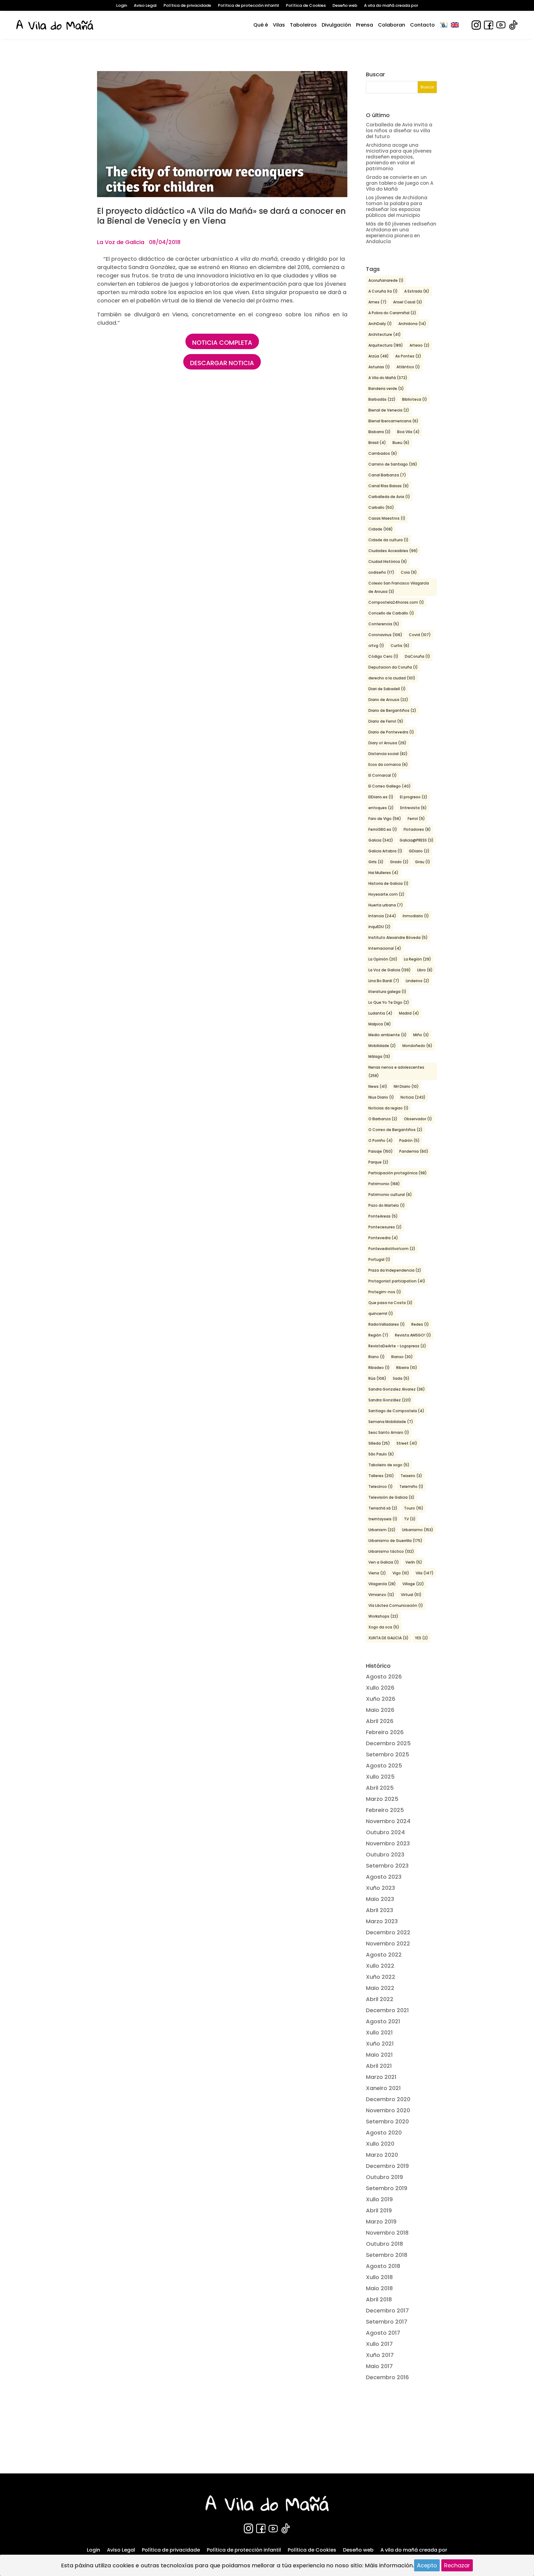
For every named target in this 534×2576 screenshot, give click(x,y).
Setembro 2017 (387, 2322)
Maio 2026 (380, 1710)
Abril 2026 (380, 1721)
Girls (376, 862)
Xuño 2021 (380, 2044)
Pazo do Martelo (387, 1205)
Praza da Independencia (395, 1270)
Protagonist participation (397, 1281)
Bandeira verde (386, 389)
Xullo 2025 (380, 1777)
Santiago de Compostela (396, 1411)
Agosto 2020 (384, 2133)
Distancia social (388, 754)
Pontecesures (385, 1227)
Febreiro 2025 (385, 1810)
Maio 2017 (379, 2366)
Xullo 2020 (380, 2144)
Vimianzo (381, 1595)
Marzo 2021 (381, 2077)
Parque (378, 1162)
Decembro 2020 (388, 2099)
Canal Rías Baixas (389, 486)
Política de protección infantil (248, 6)
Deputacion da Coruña (393, 667)
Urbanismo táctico (391, 1551)
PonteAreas (383, 1216)
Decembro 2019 (387, 2166)
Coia (409, 572)
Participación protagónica (398, 1173)
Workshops (383, 1616)
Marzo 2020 (382, 2155)
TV (410, 1519)
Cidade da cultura (388, 540)
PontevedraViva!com (392, 1249)
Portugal (379, 1259)
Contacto (422, 25)
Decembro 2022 (388, 1932)
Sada (401, 1378)
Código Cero (383, 656)
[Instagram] (476, 25)
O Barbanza (383, 1119)
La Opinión (383, 959)
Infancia (382, 916)
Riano (377, 1357)
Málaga (379, 1056)
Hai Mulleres (383, 873)
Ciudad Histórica (388, 562)
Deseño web (345, 6)
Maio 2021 (379, 2055)
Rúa (377, 1378)
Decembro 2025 (388, 1743)
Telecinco (381, 1486)
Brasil (377, 443)
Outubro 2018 (384, 2244)
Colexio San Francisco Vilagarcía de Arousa (399, 587)
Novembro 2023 (388, 1843)
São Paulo (381, 1454)
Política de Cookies (306, 6)
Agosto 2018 (383, 2266)
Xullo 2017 (379, 2344)
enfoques (381, 808)
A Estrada (417, 291)
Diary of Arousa (387, 743)
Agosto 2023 (384, 1877)
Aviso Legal (145, 6)
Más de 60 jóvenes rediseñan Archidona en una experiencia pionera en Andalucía (401, 233)
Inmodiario (416, 916)
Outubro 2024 (385, 1832)
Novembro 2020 (388, 2110)
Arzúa (379, 356)
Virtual (411, 1595)
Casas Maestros (387, 518)
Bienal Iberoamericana (393, 421)
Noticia (413, 1097)
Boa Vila (408, 432)
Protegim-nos (385, 1292)
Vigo (401, 1573)
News (378, 1086)
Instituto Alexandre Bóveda (398, 937)
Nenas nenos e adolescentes (396, 1071)
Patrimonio (384, 1184)
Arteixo (420, 345)
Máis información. (390, 2565)
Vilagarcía (382, 1584)
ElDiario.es (381, 797)
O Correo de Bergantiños (395, 1130)
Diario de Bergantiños (392, 710)
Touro (414, 1508)
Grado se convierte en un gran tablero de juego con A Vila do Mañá (400, 183)
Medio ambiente (388, 1035)
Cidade (381, 529)
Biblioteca (415, 399)
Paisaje (381, 1151)
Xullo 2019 (379, 2199)
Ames (377, 302)
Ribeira (407, 1368)
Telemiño (411, 1486)
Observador (418, 1119)
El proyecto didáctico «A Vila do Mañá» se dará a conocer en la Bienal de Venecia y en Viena (221, 216)
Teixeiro (411, 1476)
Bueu (401, 443)
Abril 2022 (380, 1999)
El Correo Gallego (390, 786)
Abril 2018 (379, 2299)
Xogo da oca (384, 1627)
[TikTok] (513, 25)
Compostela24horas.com (396, 602)
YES (422, 1638)
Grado (399, 862)
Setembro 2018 (387, 2255)
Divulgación (336, 25)
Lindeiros (417, 981)
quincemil (381, 1313)
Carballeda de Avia (389, 497)
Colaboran (392, 25)
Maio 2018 (379, 2288)
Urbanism (382, 1530)
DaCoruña (417, 656)
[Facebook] (489, 25)
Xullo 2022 (380, 1966)
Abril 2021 (379, 2066)
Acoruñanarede (386, 280)
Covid (420, 635)
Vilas (279, 25)
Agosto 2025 (384, 1765)
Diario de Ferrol (386, 721)
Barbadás (382, 399)
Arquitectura (386, 345)
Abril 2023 (379, 1910)
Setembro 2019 (387, 2188)
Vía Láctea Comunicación (396, 1605)
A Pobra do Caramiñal (392, 313)
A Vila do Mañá (388, 378)
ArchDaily (380, 324)
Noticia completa (222, 343)
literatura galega (387, 992)
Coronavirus (385, 635)
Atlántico (408, 367)
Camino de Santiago (393, 464)
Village (413, 1584)
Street (407, 1443)
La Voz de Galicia (390, 970)
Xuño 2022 (381, 1977)
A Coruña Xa (383, 291)
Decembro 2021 (387, 2010)
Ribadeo (379, 1368)
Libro (425, 970)
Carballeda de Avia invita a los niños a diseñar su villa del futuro (399, 131)
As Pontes (408, 356)
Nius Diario (381, 1097)
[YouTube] (501, 25)
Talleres (381, 1476)
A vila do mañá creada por (391, 6)
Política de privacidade (187, 6)
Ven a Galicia (384, 1562)
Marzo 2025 (382, 1799)
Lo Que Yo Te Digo (389, 1002)
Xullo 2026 (380, 1688)
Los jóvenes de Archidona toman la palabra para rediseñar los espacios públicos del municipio (397, 206)
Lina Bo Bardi (384, 981)
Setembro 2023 (387, 1866)
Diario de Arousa (388, 700)
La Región (417, 959)
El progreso (414, 797)
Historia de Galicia (388, 883)
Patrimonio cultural (390, 1195)
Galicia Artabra (385, 851)
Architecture (385, 334)
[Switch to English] (455, 25)
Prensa (364, 25)
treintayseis (383, 1519)
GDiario (419, 851)
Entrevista (413, 808)
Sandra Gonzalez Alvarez (397, 1389)
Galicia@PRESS (417, 840)
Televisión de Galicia (391, 1497)
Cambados (383, 453)
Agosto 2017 (383, 2333)
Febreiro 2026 (385, 1732)
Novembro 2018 (387, 2233)
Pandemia (414, 1151)
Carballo (381, 507)
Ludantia (380, 1013)
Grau (423, 862)
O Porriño (381, 1140)
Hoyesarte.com (386, 894)
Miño (421, 1035)
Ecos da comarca (388, 764)
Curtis (400, 646)
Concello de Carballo (391, 613)
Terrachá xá (383, 1508)
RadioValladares (387, 1324)
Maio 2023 (380, 1899)
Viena (377, 1573)
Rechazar (457, 2565)
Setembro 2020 (387, 2121)
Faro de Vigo (385, 819)
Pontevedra (383, 1238)
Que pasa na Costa (390, 1303)
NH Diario (406, 1086)
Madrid (409, 1013)
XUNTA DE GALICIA (388, 1638)
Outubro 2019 (384, 2177)
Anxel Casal (408, 302)
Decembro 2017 (387, 2310)
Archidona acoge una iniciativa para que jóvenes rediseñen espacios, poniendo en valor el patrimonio (399, 157)
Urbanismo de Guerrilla (395, 1541)
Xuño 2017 (380, 2355)
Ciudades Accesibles (393, 551)
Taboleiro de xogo (389, 1465)
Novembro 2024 (388, 1821)
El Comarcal (383, 775)
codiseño (381, 572)
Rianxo (402, 1357)
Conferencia (384, 624)
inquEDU (379, 927)
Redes (420, 1324)
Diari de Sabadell (387, 689)
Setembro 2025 (388, 1754)
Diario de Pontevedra (391, 732)
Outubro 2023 (385, 1854)
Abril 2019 (379, 2210)
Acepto (427, 2565)
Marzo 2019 (381, 2221)
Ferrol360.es (383, 829)
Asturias (379, 367)
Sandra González (390, 1400)
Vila (425, 1573)
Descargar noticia (222, 363)
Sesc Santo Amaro (389, 1432)
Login (122, 6)
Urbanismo (418, 1530)
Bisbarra (379, 432)
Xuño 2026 (381, 1699)
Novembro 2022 (388, 1943)
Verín (414, 1562)
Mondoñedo (417, 1046)
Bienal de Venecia (389, 410)
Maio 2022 (380, 1988)
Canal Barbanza (387, 475)
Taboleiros (303, 25)
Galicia (381, 840)
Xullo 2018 (379, 2277)
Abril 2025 (380, 1788)
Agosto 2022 (384, 1955)
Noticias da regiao (388, 1108)
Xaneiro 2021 (383, 2088)
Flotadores (417, 829)
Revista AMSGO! (413, 1335)
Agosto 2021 (383, 2021)
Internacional (385, 948)
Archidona (412, 324)
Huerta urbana (386, 905)
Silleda (379, 1443)
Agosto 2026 (384, 1677)
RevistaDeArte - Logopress (397, 1346)
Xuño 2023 (380, 1888)
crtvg (376, 646)
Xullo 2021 (379, 2032)
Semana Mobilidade (391, 1422)
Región (378, 1335)
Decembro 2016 (387, 2377)
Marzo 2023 (382, 1921)
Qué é (261, 25)
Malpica (380, 1024)
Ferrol (416, 819)
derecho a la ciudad (392, 678)
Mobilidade (382, 1046)
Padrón (409, 1140)
